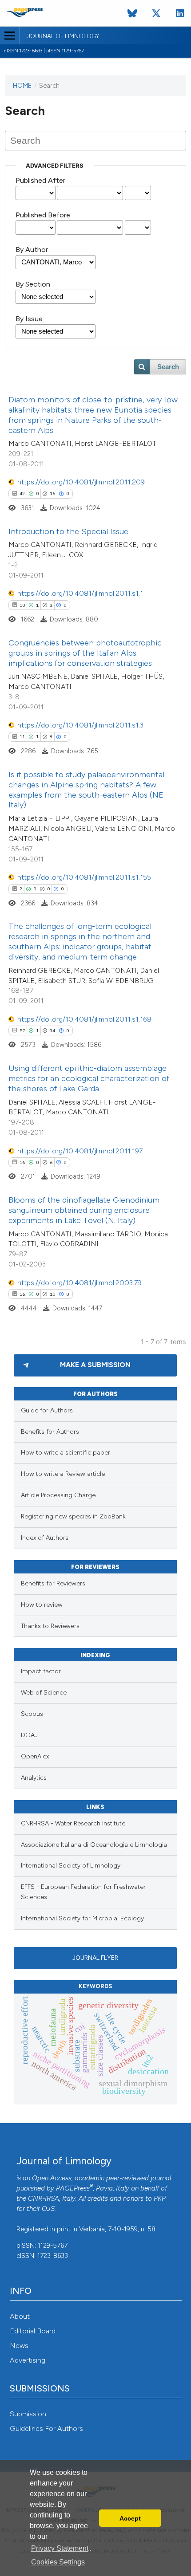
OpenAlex (35, 1756)
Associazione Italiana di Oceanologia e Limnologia (94, 1845)
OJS (48, 2209)
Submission (28, 2414)
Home (22, 86)
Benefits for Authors (50, 1432)
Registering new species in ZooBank (73, 1516)
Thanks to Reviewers (50, 1626)
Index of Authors (45, 1538)
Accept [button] (130, 2518)
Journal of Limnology (63, 36)
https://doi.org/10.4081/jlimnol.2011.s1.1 (80, 593)
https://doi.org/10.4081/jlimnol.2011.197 (80, 1151)
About (20, 2316)
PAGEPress (73, 2188)
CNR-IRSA (44, 2198)
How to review (42, 1605)
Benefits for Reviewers (53, 1583)
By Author (32, 250)
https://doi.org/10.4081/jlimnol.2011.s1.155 (84, 877)
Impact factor (41, 1671)
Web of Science (44, 1693)
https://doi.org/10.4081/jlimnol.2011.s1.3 (80, 725)
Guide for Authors (47, 1410)
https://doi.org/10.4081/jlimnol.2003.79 (80, 1283)
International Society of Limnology (71, 1866)
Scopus (32, 1714)
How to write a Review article (63, 1474)
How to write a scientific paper (66, 1453)
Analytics (34, 1778)
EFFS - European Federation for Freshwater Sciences (83, 1892)
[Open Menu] (10, 35)
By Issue (29, 319)
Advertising (28, 2360)
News (19, 2346)
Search (168, 367)
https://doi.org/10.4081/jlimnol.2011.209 (81, 482)
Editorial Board (33, 2331)
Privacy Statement (60, 2548)
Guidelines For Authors (46, 2429)
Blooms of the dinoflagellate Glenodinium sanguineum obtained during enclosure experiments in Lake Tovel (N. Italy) (84, 1210)
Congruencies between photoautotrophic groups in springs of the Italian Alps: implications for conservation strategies (85, 653)
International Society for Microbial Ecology (82, 1918)
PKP (160, 2198)
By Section (33, 284)
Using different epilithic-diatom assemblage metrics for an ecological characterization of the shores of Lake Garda (89, 1078)
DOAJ (29, 1735)
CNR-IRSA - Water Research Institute (73, 1823)
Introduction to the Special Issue (68, 531)
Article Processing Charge (58, 1495)
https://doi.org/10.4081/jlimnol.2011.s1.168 (84, 1019)
